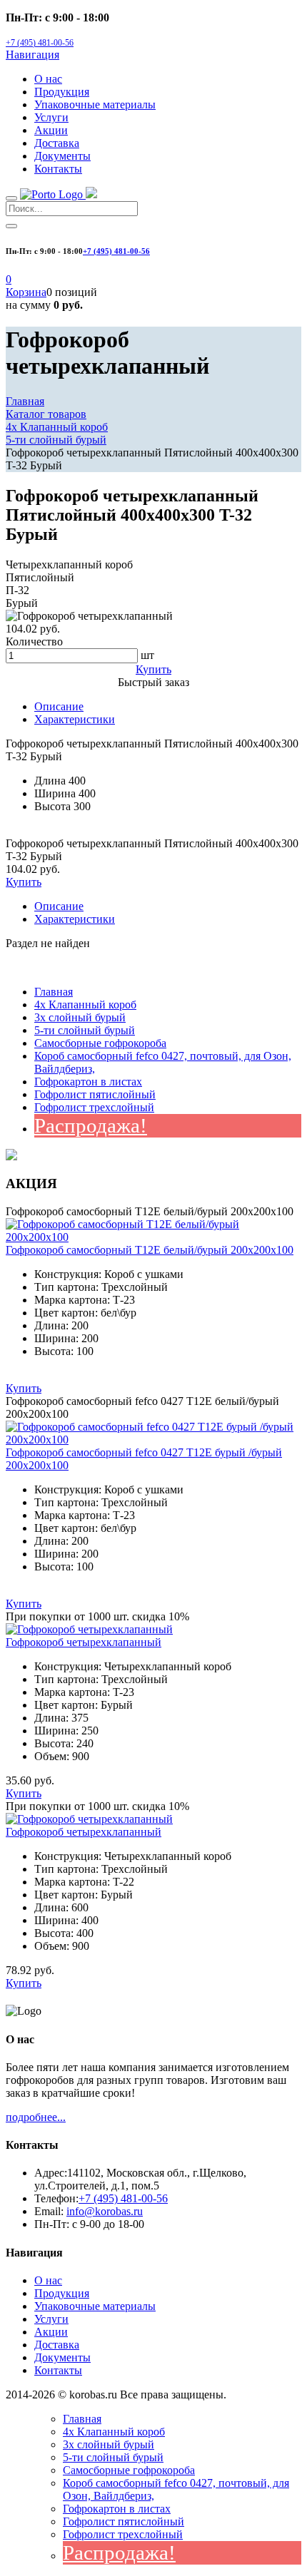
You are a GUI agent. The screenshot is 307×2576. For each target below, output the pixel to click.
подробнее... (36, 2117)
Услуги (51, 117)
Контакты (58, 169)
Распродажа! (91, 1125)
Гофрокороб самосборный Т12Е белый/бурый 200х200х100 (150, 1250)
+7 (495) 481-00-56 (40, 43)
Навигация (32, 55)
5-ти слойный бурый (85, 1030)
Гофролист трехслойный (94, 1107)
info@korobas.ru (105, 2211)
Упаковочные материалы (95, 104)
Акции (51, 130)
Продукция (62, 92)
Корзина (26, 292)
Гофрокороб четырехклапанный (84, 1642)
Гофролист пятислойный (95, 1094)
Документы (62, 156)
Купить (24, 882)
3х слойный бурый (80, 1017)
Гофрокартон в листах (88, 1082)
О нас (48, 79)
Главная (54, 992)
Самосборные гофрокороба (100, 1043)
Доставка (57, 143)
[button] (9, 279)
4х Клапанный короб (85, 1005)
